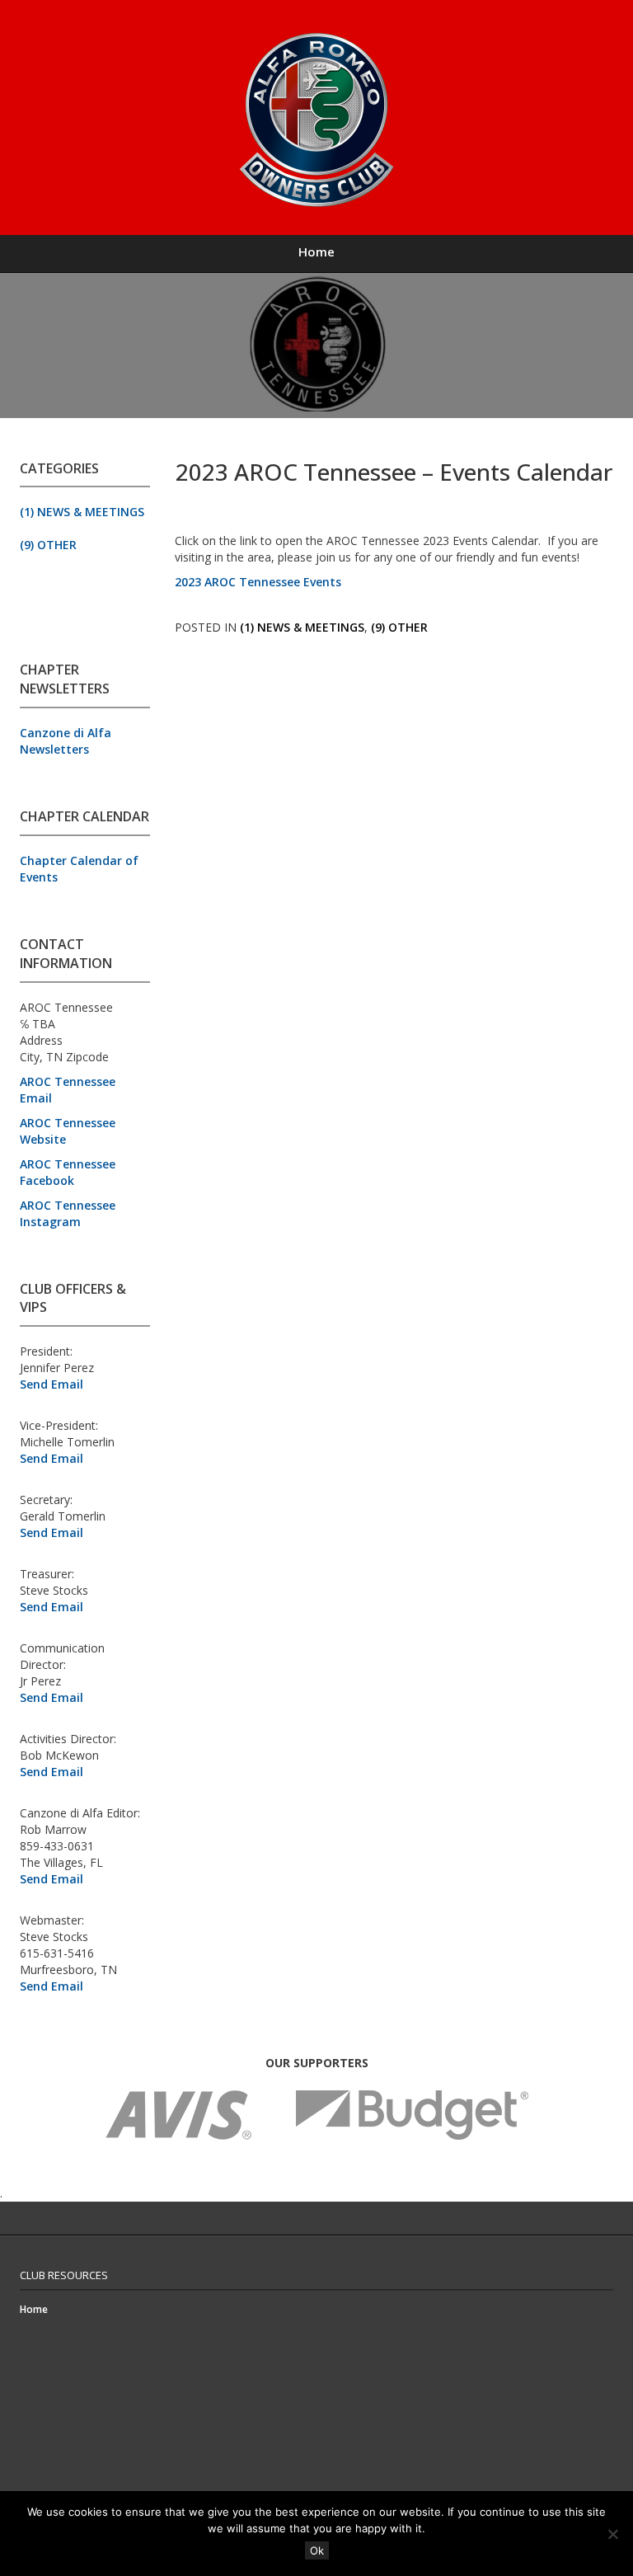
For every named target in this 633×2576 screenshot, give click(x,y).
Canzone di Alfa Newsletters (66, 741)
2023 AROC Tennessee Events (258, 582)
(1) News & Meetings (82, 512)
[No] (612, 2534)
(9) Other (48, 545)
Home (316, 251)
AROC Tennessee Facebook (68, 1172)
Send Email (52, 1384)
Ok (317, 2550)
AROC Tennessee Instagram (68, 1213)
